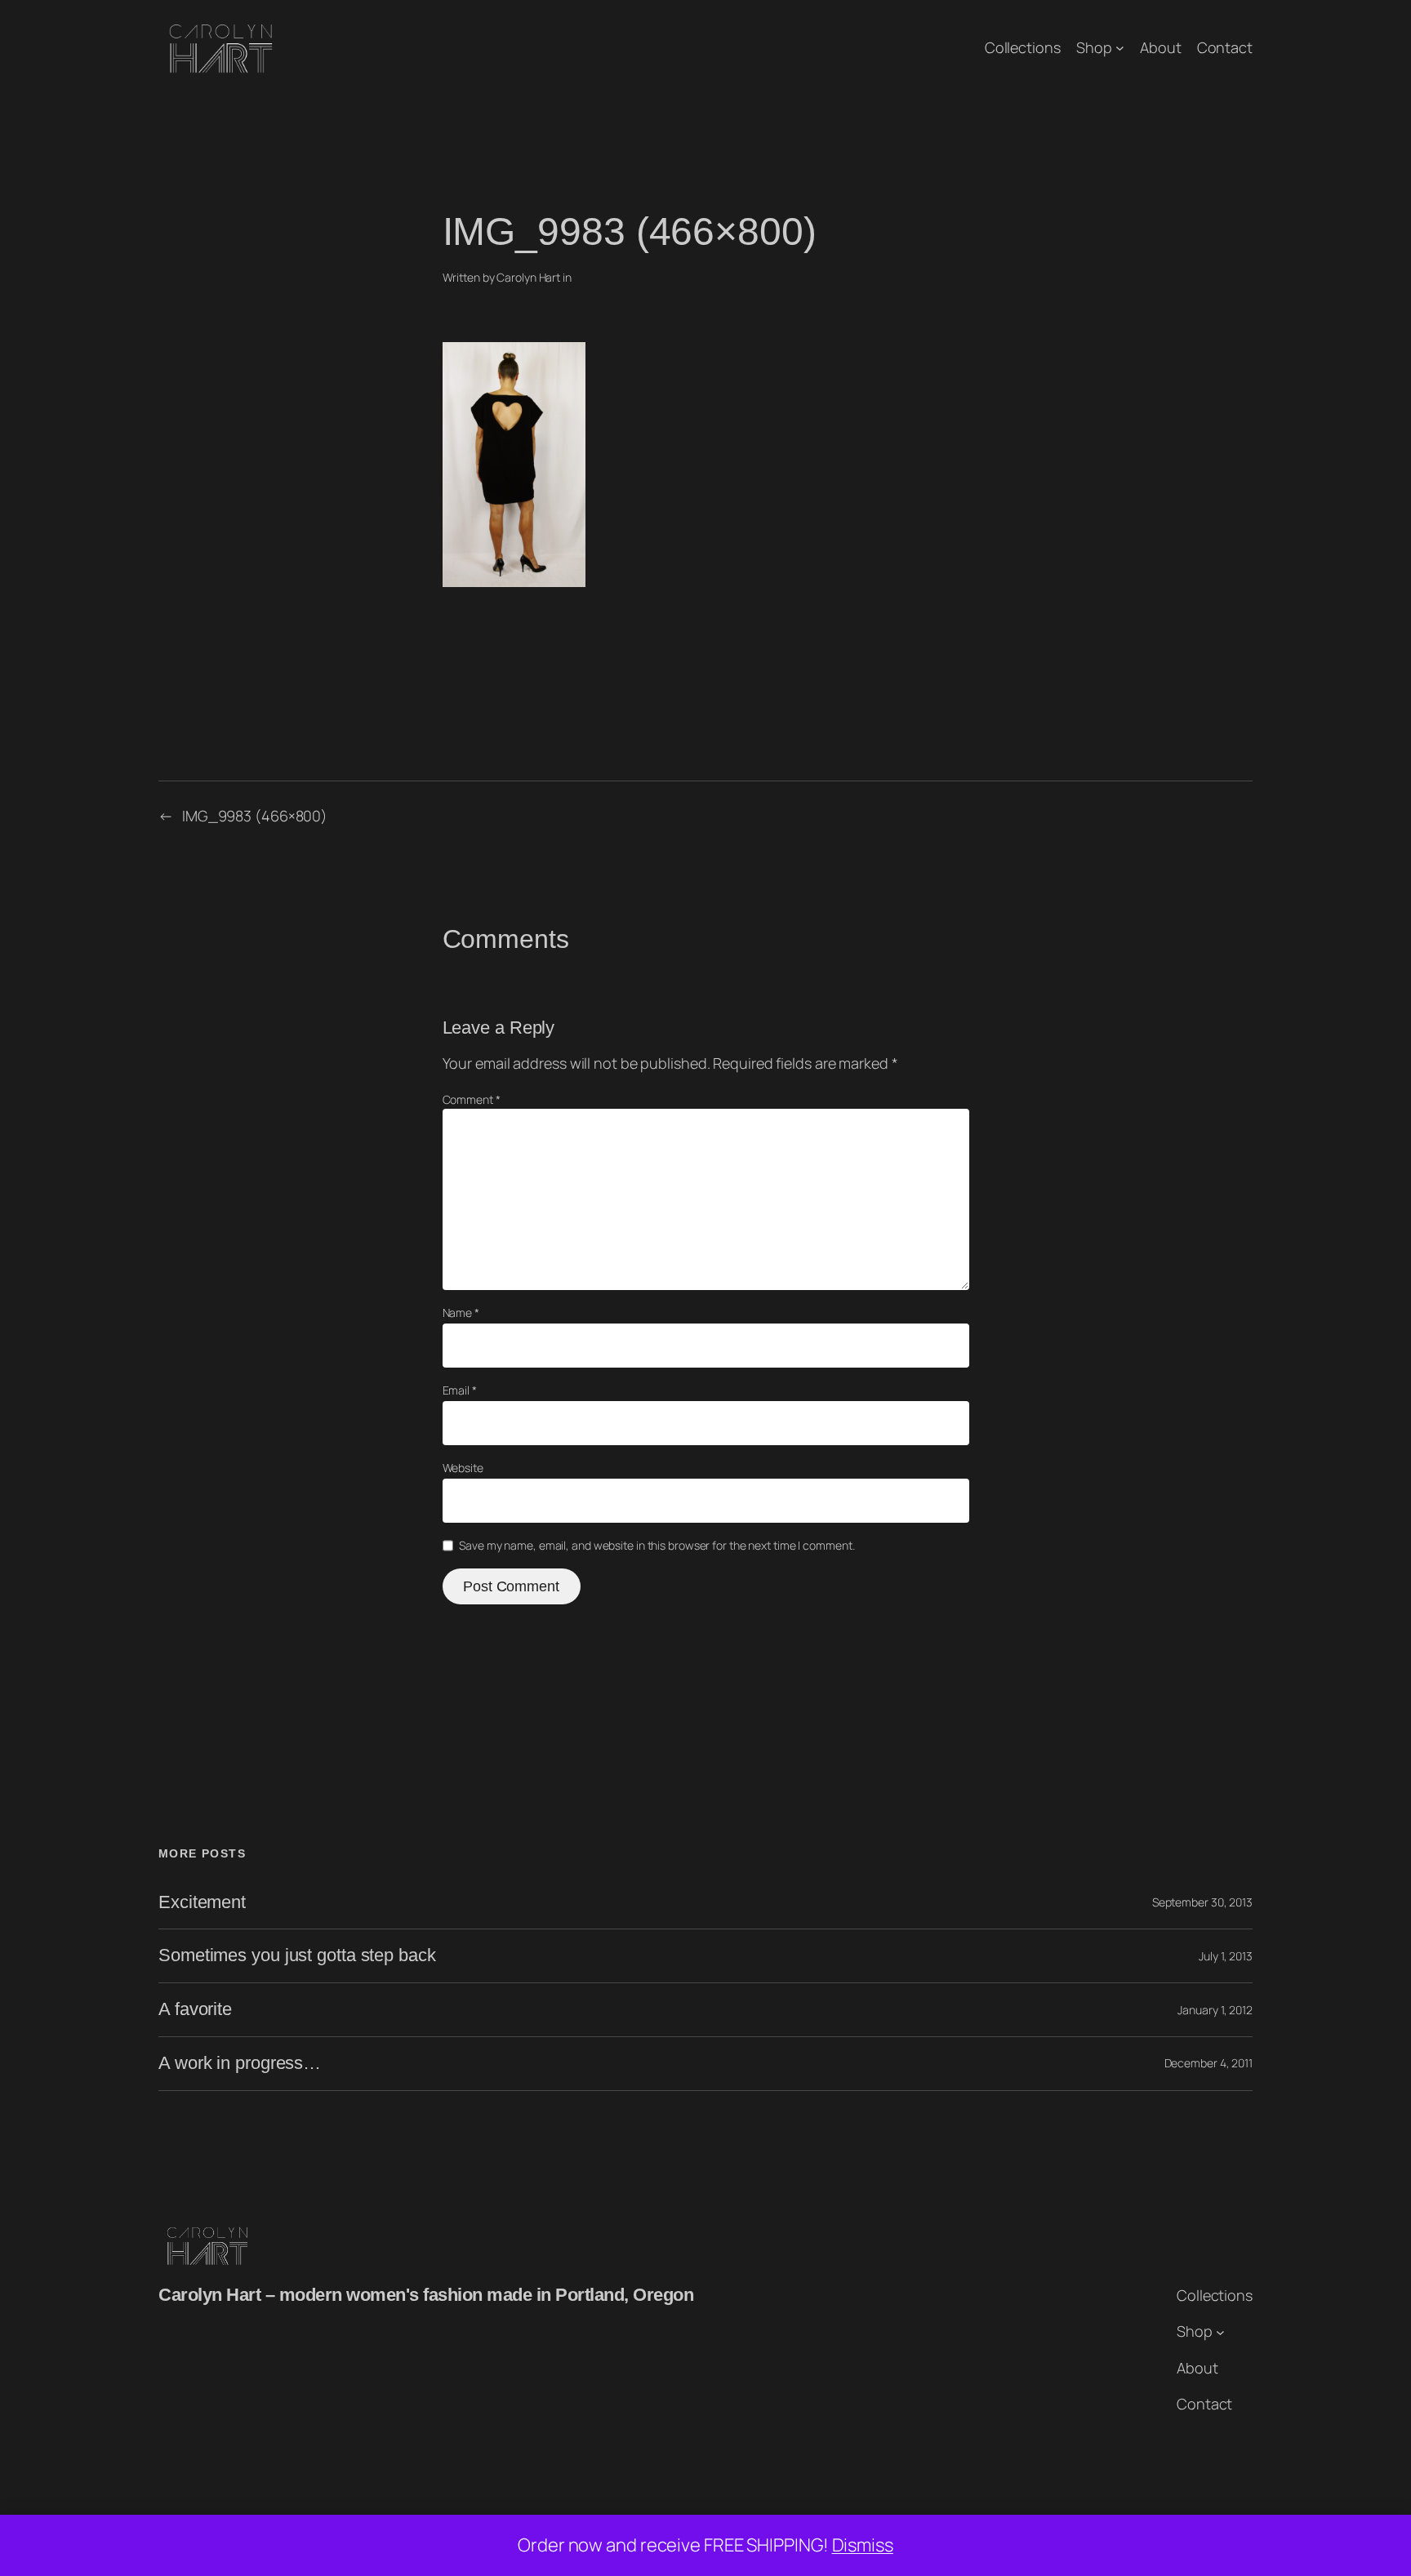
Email (460, 1390)
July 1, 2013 (1226, 1956)
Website (463, 1468)
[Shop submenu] (1120, 48)
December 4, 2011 (1208, 2063)
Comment (472, 1099)
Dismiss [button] (863, 2545)
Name (461, 1312)
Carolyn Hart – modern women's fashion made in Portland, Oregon (426, 2295)
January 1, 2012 (1215, 2010)
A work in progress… (240, 2063)
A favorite (195, 2009)
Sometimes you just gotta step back (297, 1955)
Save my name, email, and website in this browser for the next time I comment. (657, 1545)
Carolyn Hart (528, 277)
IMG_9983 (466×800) (255, 816)
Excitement (202, 1902)
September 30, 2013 (1202, 1902)
